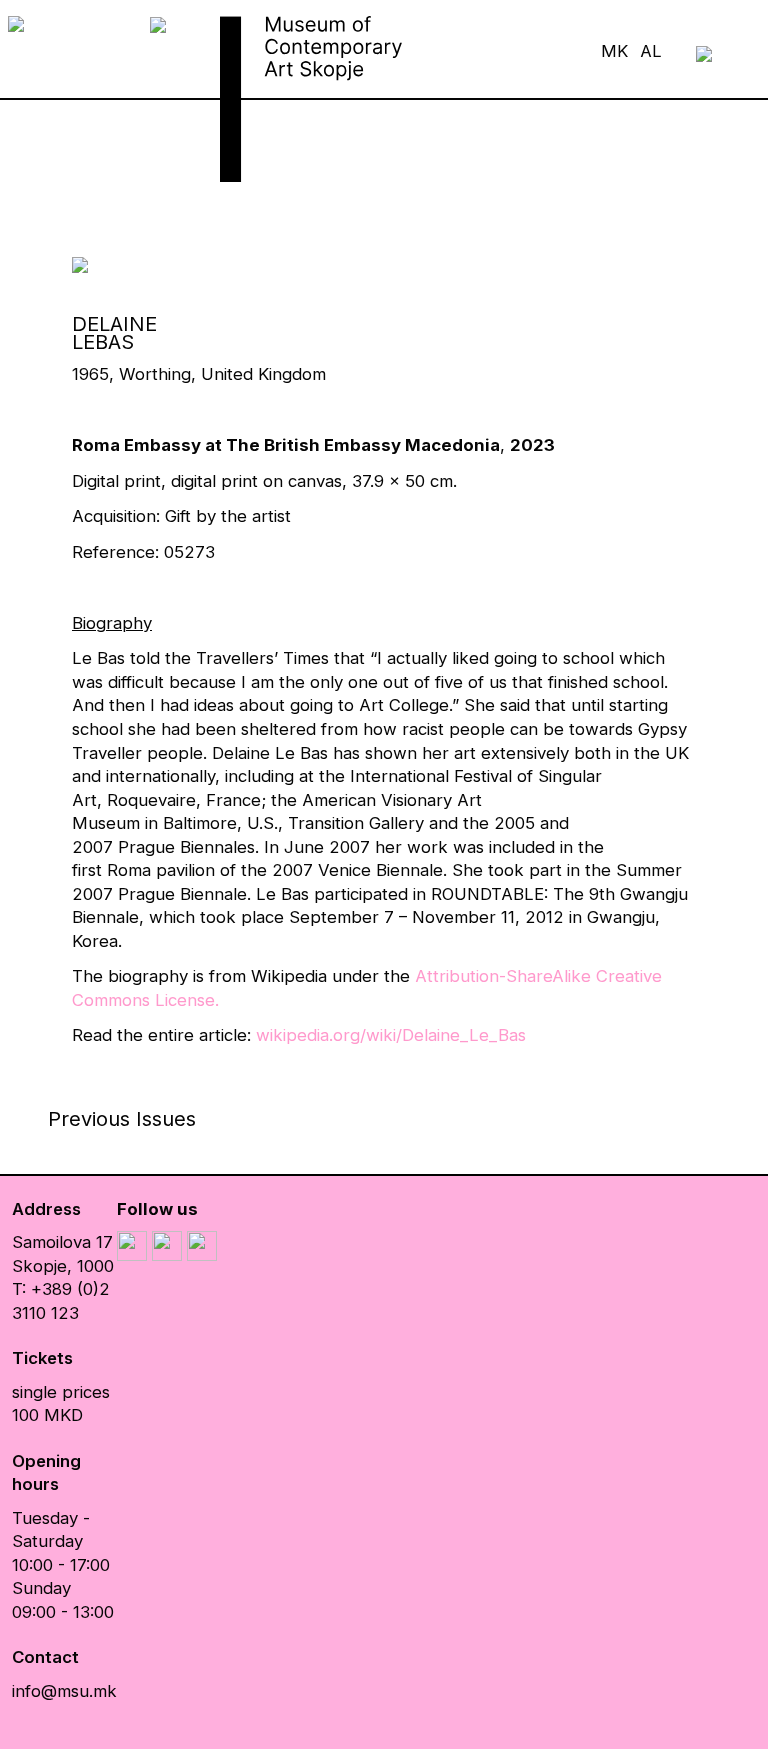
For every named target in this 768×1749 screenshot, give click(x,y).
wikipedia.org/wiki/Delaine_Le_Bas (391, 1035)
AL (651, 51)
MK (614, 51)
